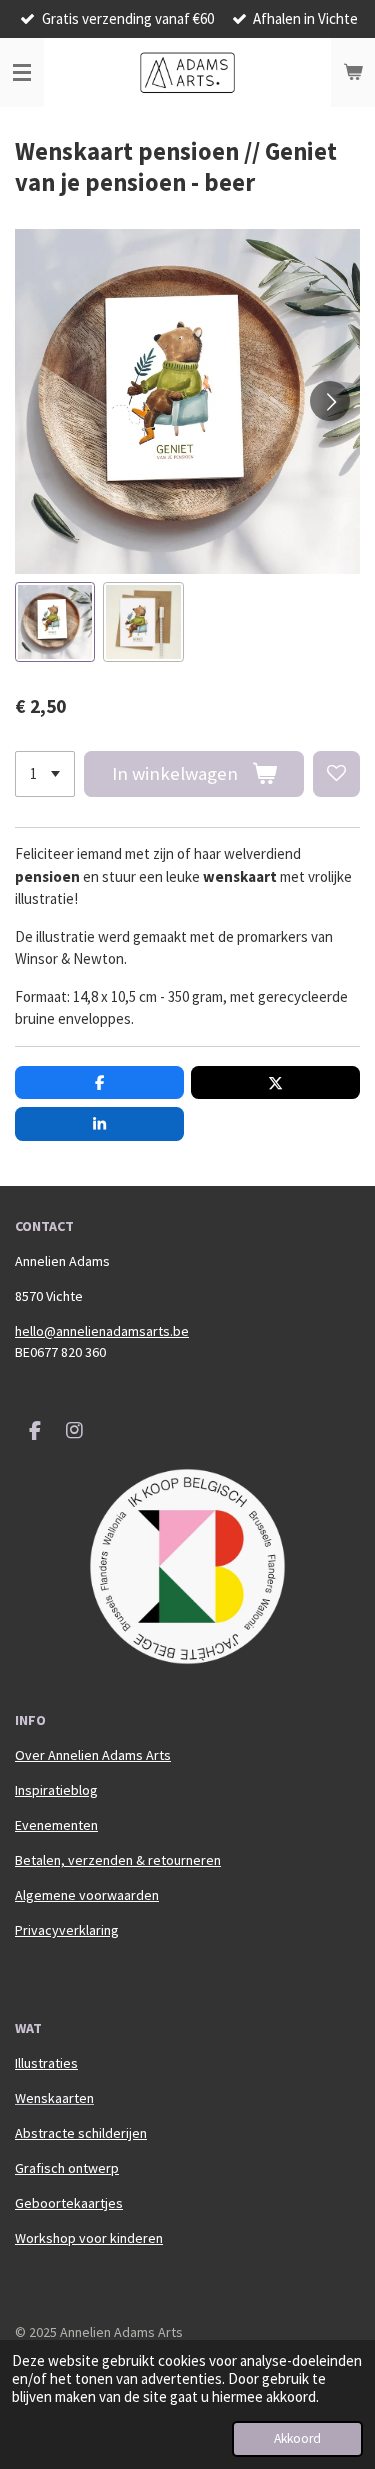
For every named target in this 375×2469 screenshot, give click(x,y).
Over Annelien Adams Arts (93, 1755)
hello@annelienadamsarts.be (102, 1331)
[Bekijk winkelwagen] (353, 73)
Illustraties (46, 2063)
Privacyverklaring (67, 1930)
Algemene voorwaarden (87, 1895)
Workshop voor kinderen (89, 2238)
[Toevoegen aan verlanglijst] (336, 774)
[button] (55, 622)
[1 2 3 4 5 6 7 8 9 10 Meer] (45, 774)
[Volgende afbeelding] (330, 401)
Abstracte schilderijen (81, 2133)
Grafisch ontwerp (67, 2168)
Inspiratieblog (56, 1790)
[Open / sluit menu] (22, 73)
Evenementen (56, 1825)
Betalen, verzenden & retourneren (118, 1860)
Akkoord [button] (297, 2438)
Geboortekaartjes (69, 2203)
